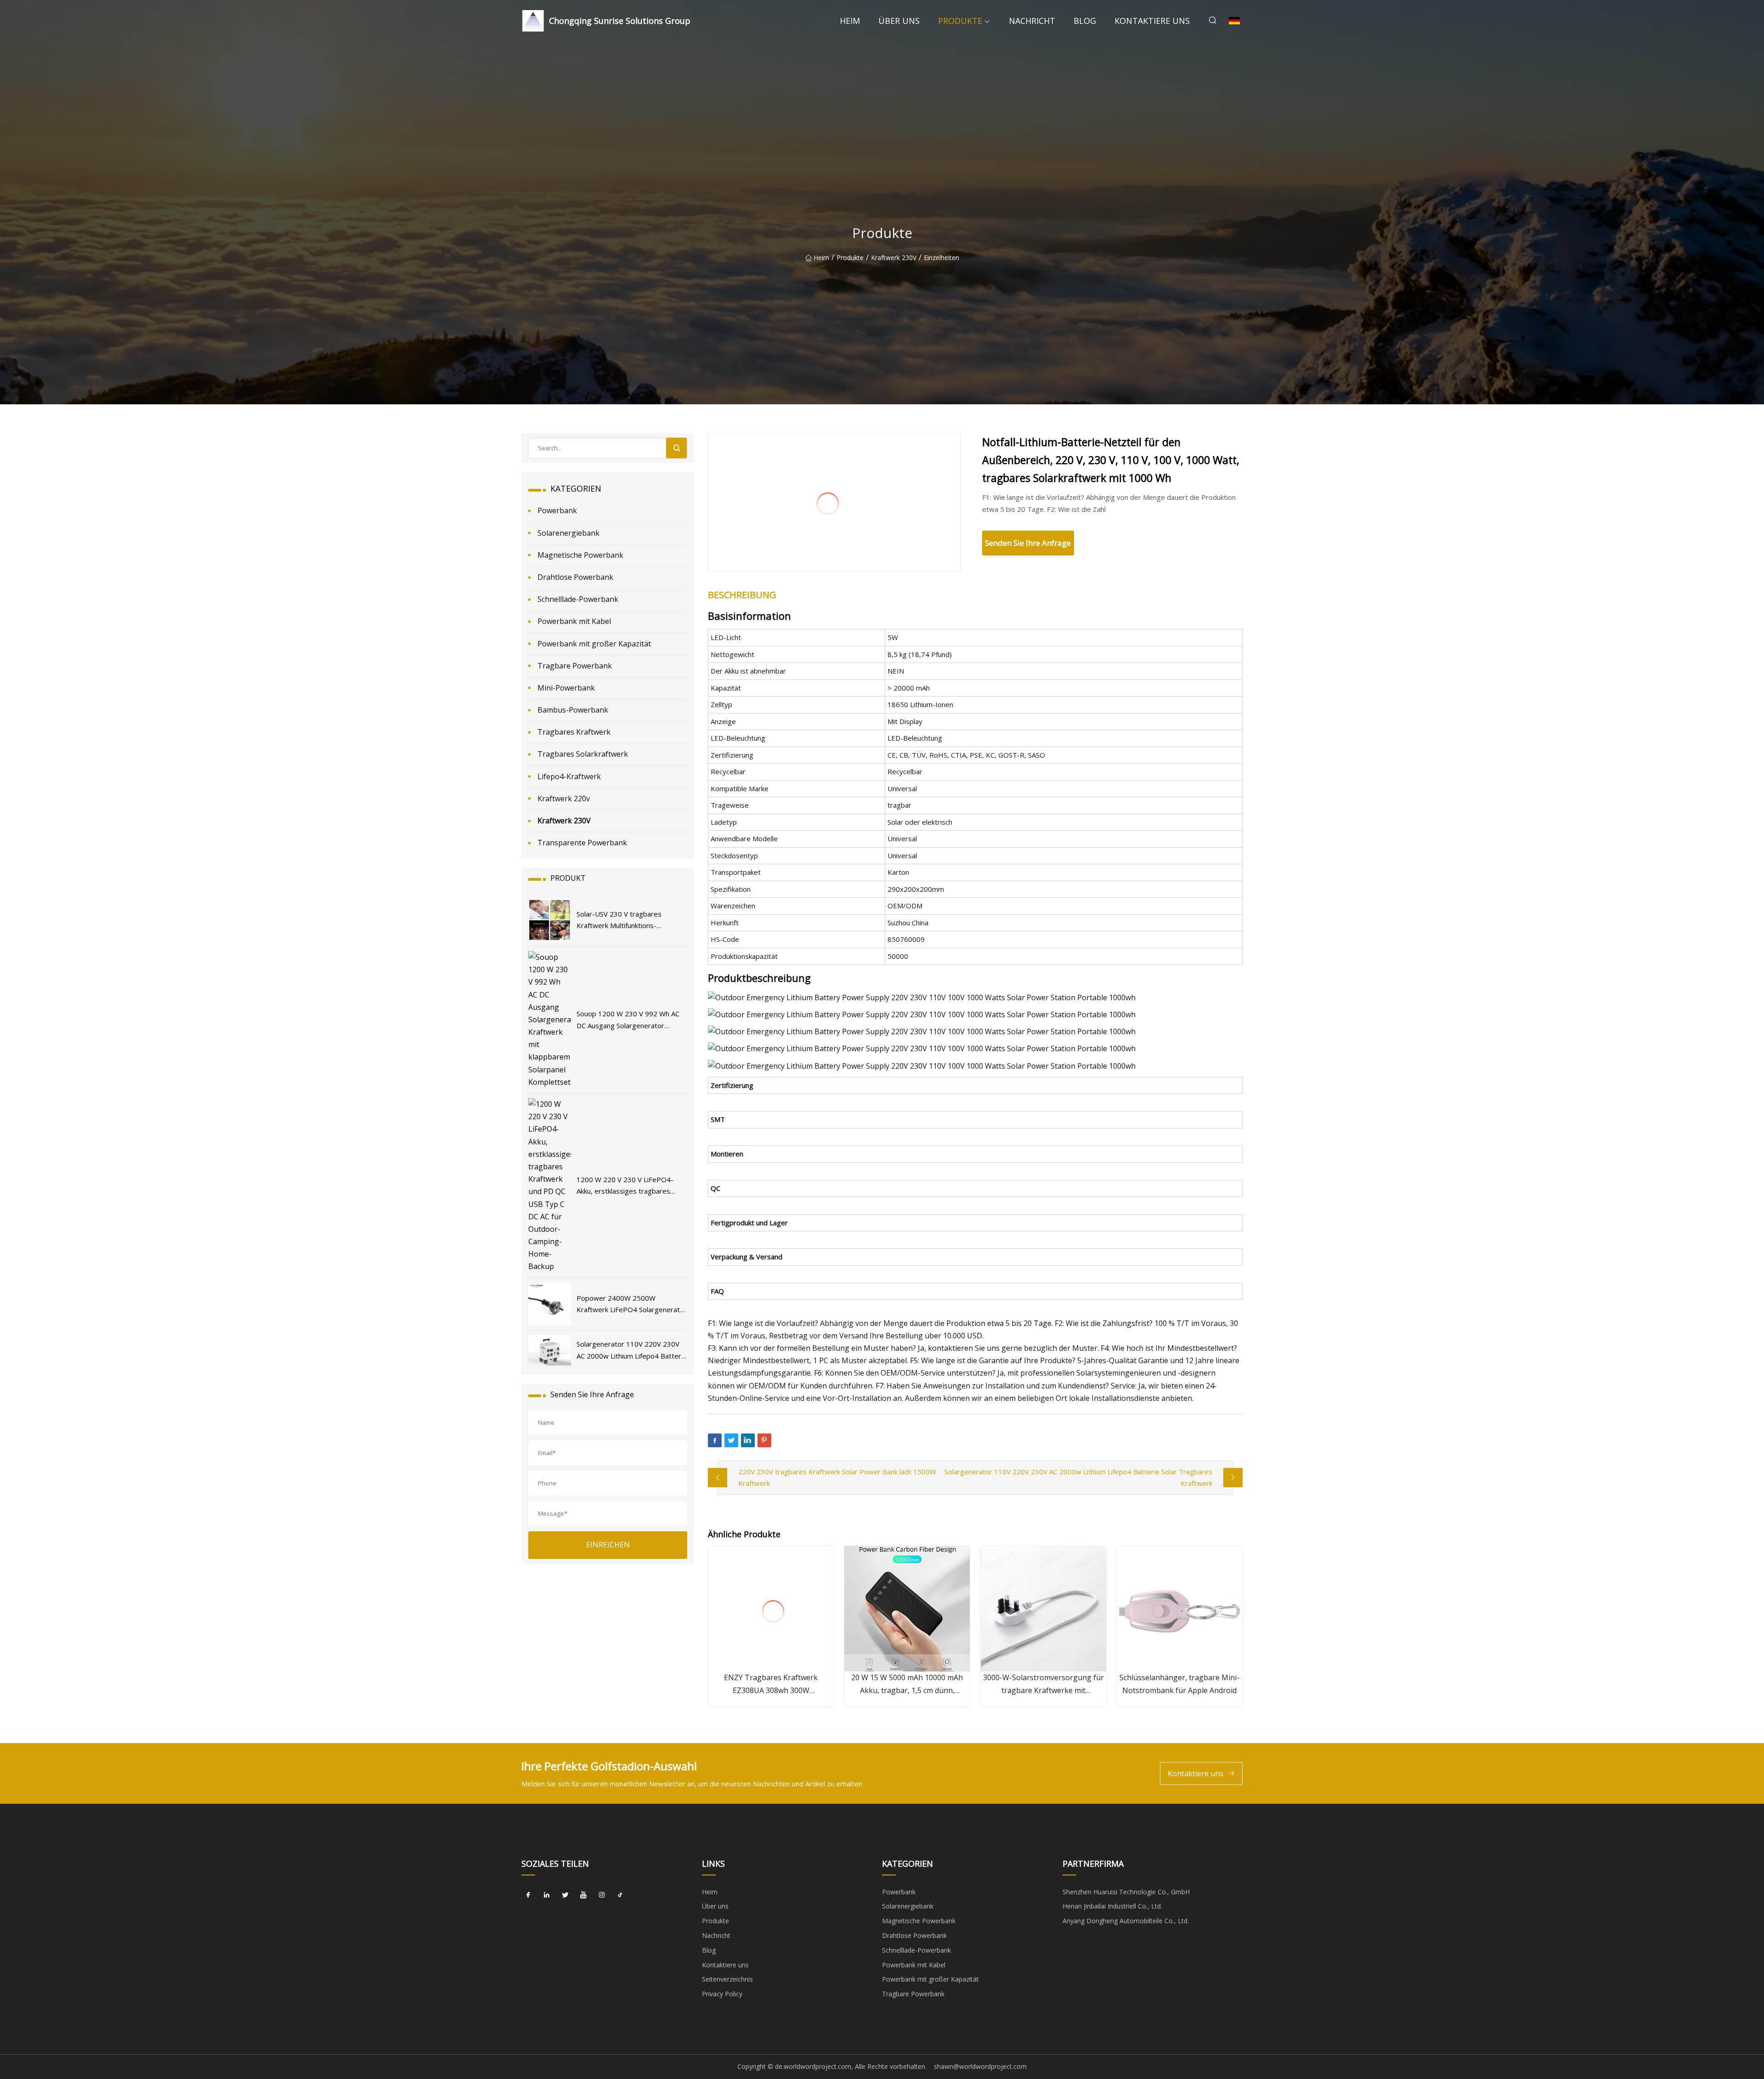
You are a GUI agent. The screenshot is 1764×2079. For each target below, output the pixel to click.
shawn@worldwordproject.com (980, 2066)
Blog (1085, 21)
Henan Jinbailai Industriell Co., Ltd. (1112, 1906)
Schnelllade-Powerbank (578, 599)
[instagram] (602, 1895)
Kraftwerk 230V (894, 258)
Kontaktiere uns (1152, 21)
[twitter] (565, 1895)
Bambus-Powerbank (573, 710)
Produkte (960, 21)
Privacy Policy (722, 1994)
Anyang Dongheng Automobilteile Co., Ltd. (1126, 1921)
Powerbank (557, 510)
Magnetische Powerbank (580, 555)
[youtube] (583, 1895)
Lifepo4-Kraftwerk (569, 776)
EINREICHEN (608, 1545)
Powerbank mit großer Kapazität (594, 644)
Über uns (899, 21)
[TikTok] (620, 1895)
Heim (850, 21)
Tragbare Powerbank (575, 666)
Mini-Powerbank (566, 688)
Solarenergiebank (568, 533)
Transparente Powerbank (582, 843)
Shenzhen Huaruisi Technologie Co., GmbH (1126, 1892)
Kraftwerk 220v (564, 799)
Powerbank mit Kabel (574, 621)
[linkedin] (547, 1895)
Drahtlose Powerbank (575, 577)
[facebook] (528, 1895)
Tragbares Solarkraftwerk (583, 754)
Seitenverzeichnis (727, 1979)
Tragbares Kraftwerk (574, 732)
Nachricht (1032, 21)
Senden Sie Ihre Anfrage (1028, 543)
